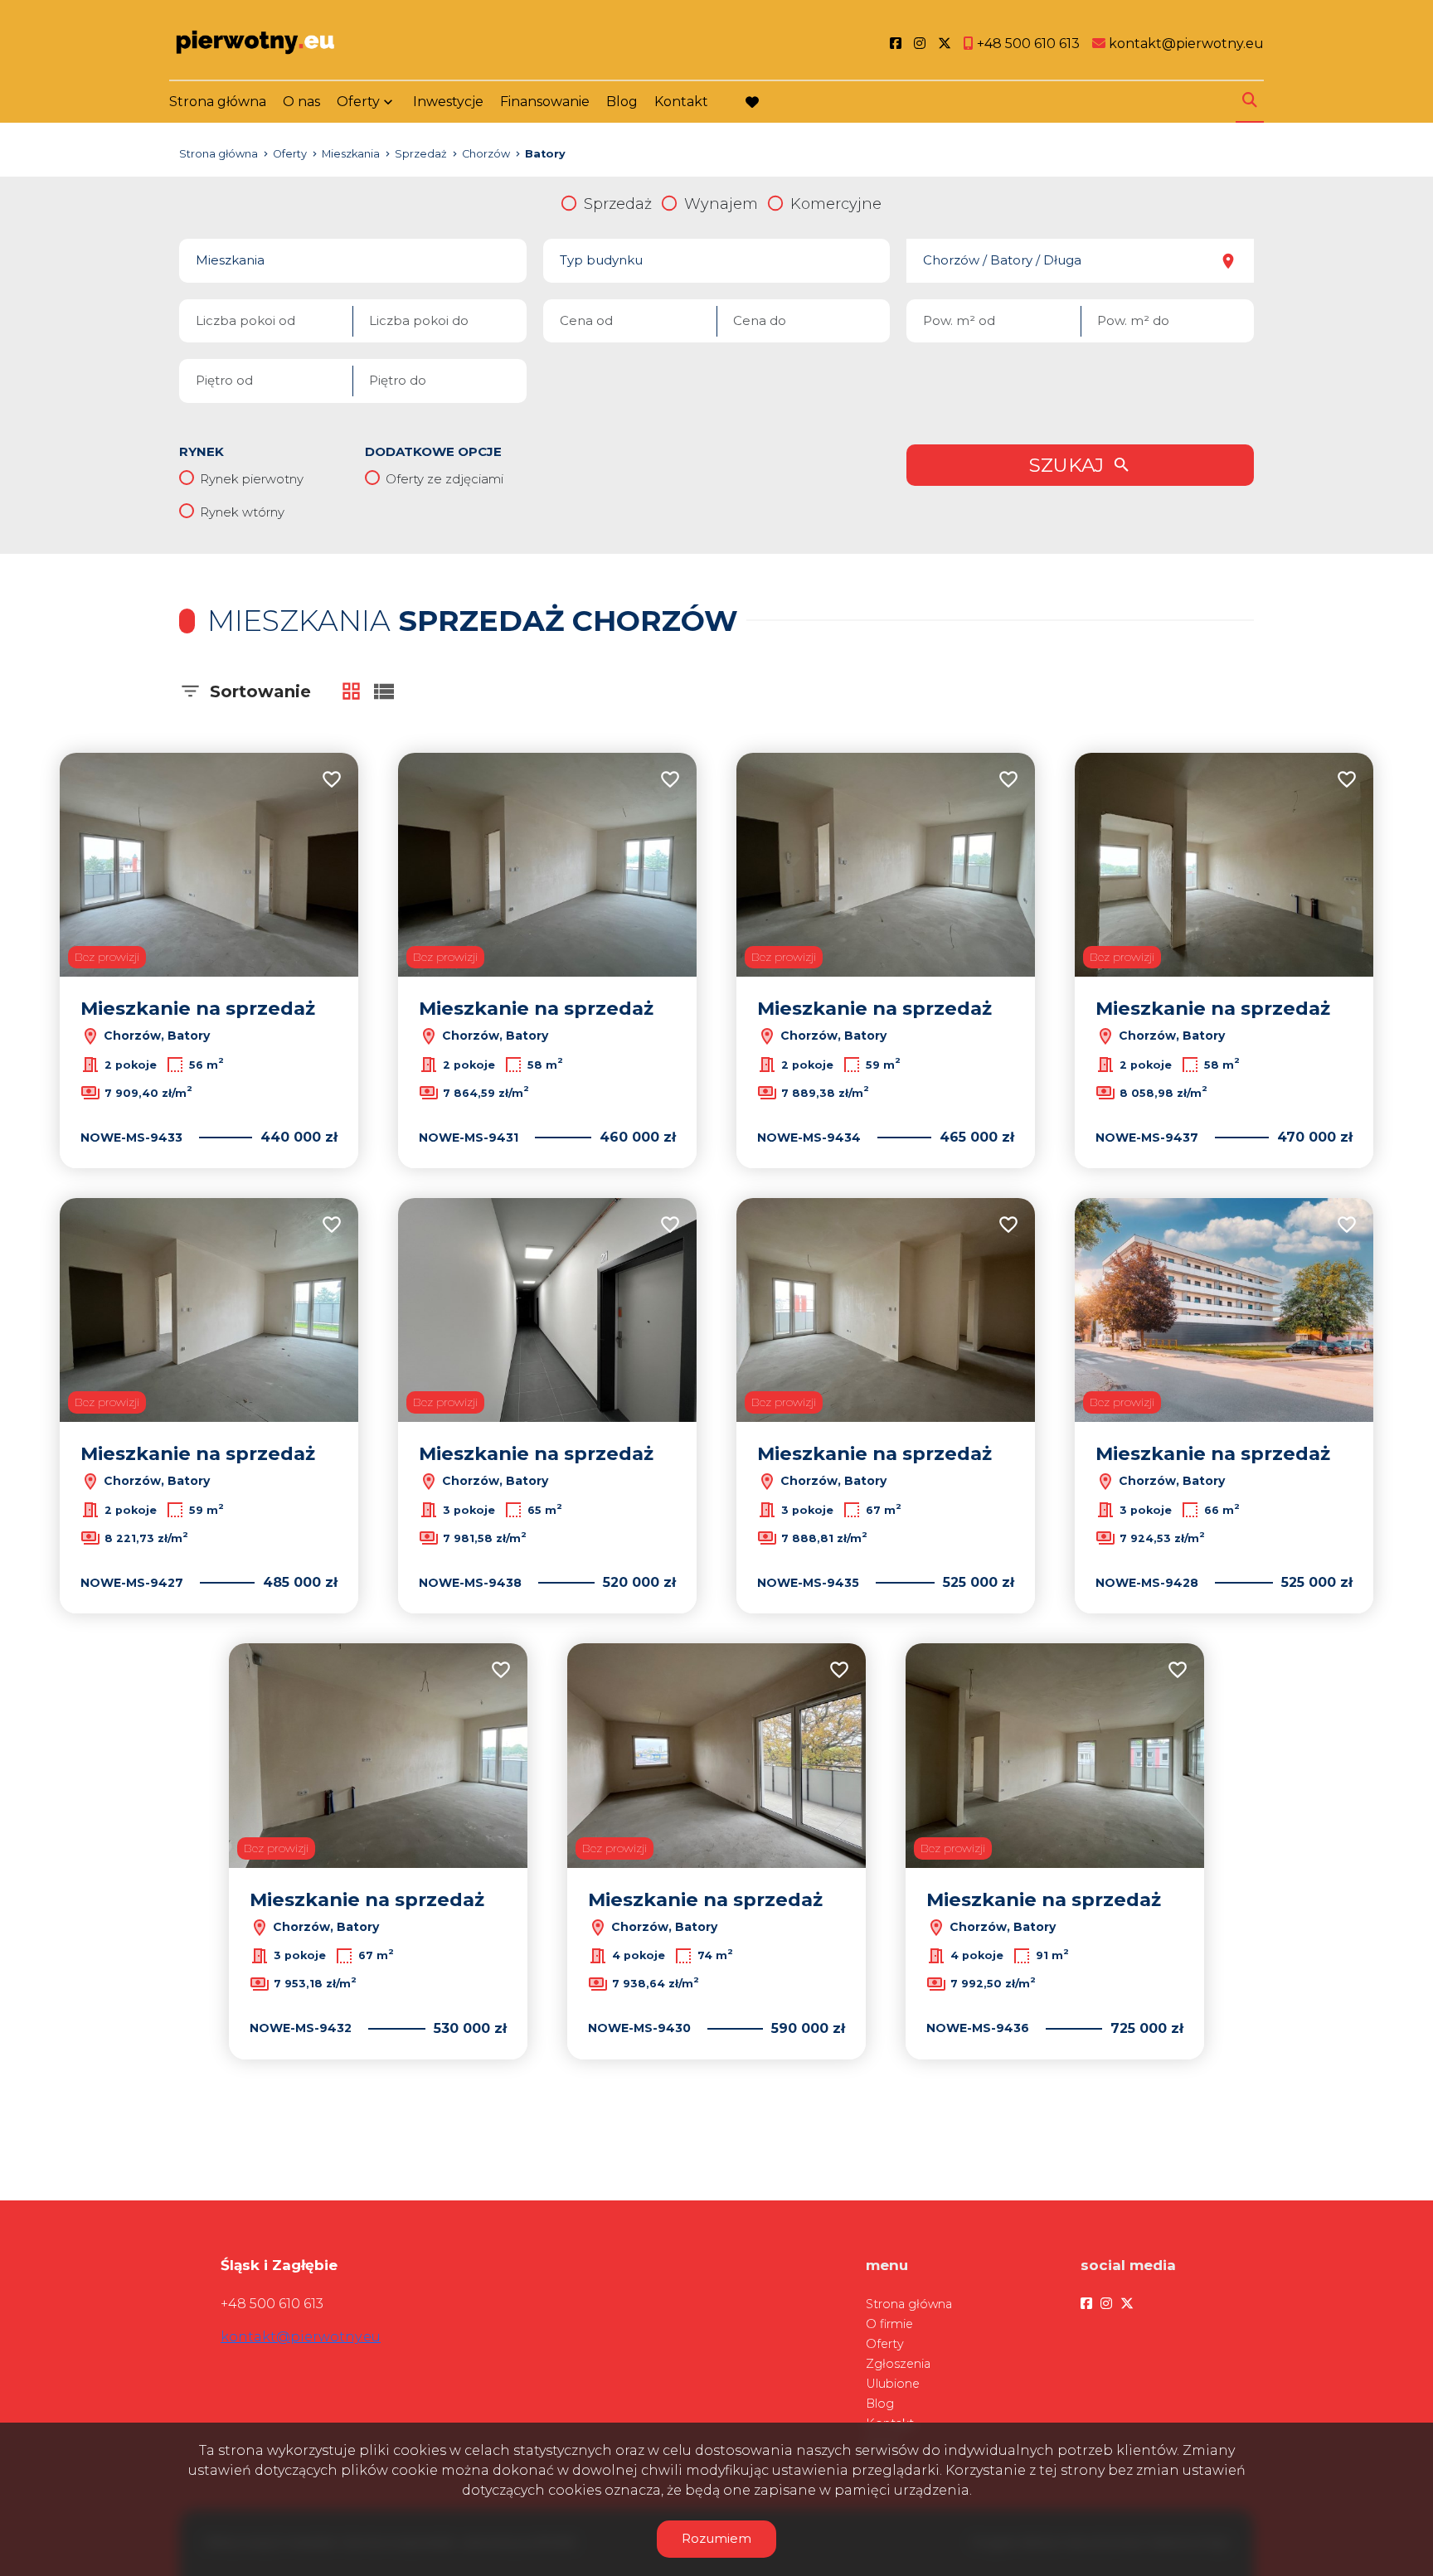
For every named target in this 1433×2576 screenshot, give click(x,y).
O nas (301, 102)
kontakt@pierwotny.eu (301, 2337)
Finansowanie (545, 102)
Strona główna (218, 102)
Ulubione (893, 2384)
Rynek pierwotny (252, 479)
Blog (622, 102)
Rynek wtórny (242, 512)
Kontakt (681, 102)
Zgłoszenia (898, 2364)
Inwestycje (448, 102)
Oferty (358, 102)
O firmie (889, 2324)
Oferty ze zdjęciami (444, 479)
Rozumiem (716, 2538)
